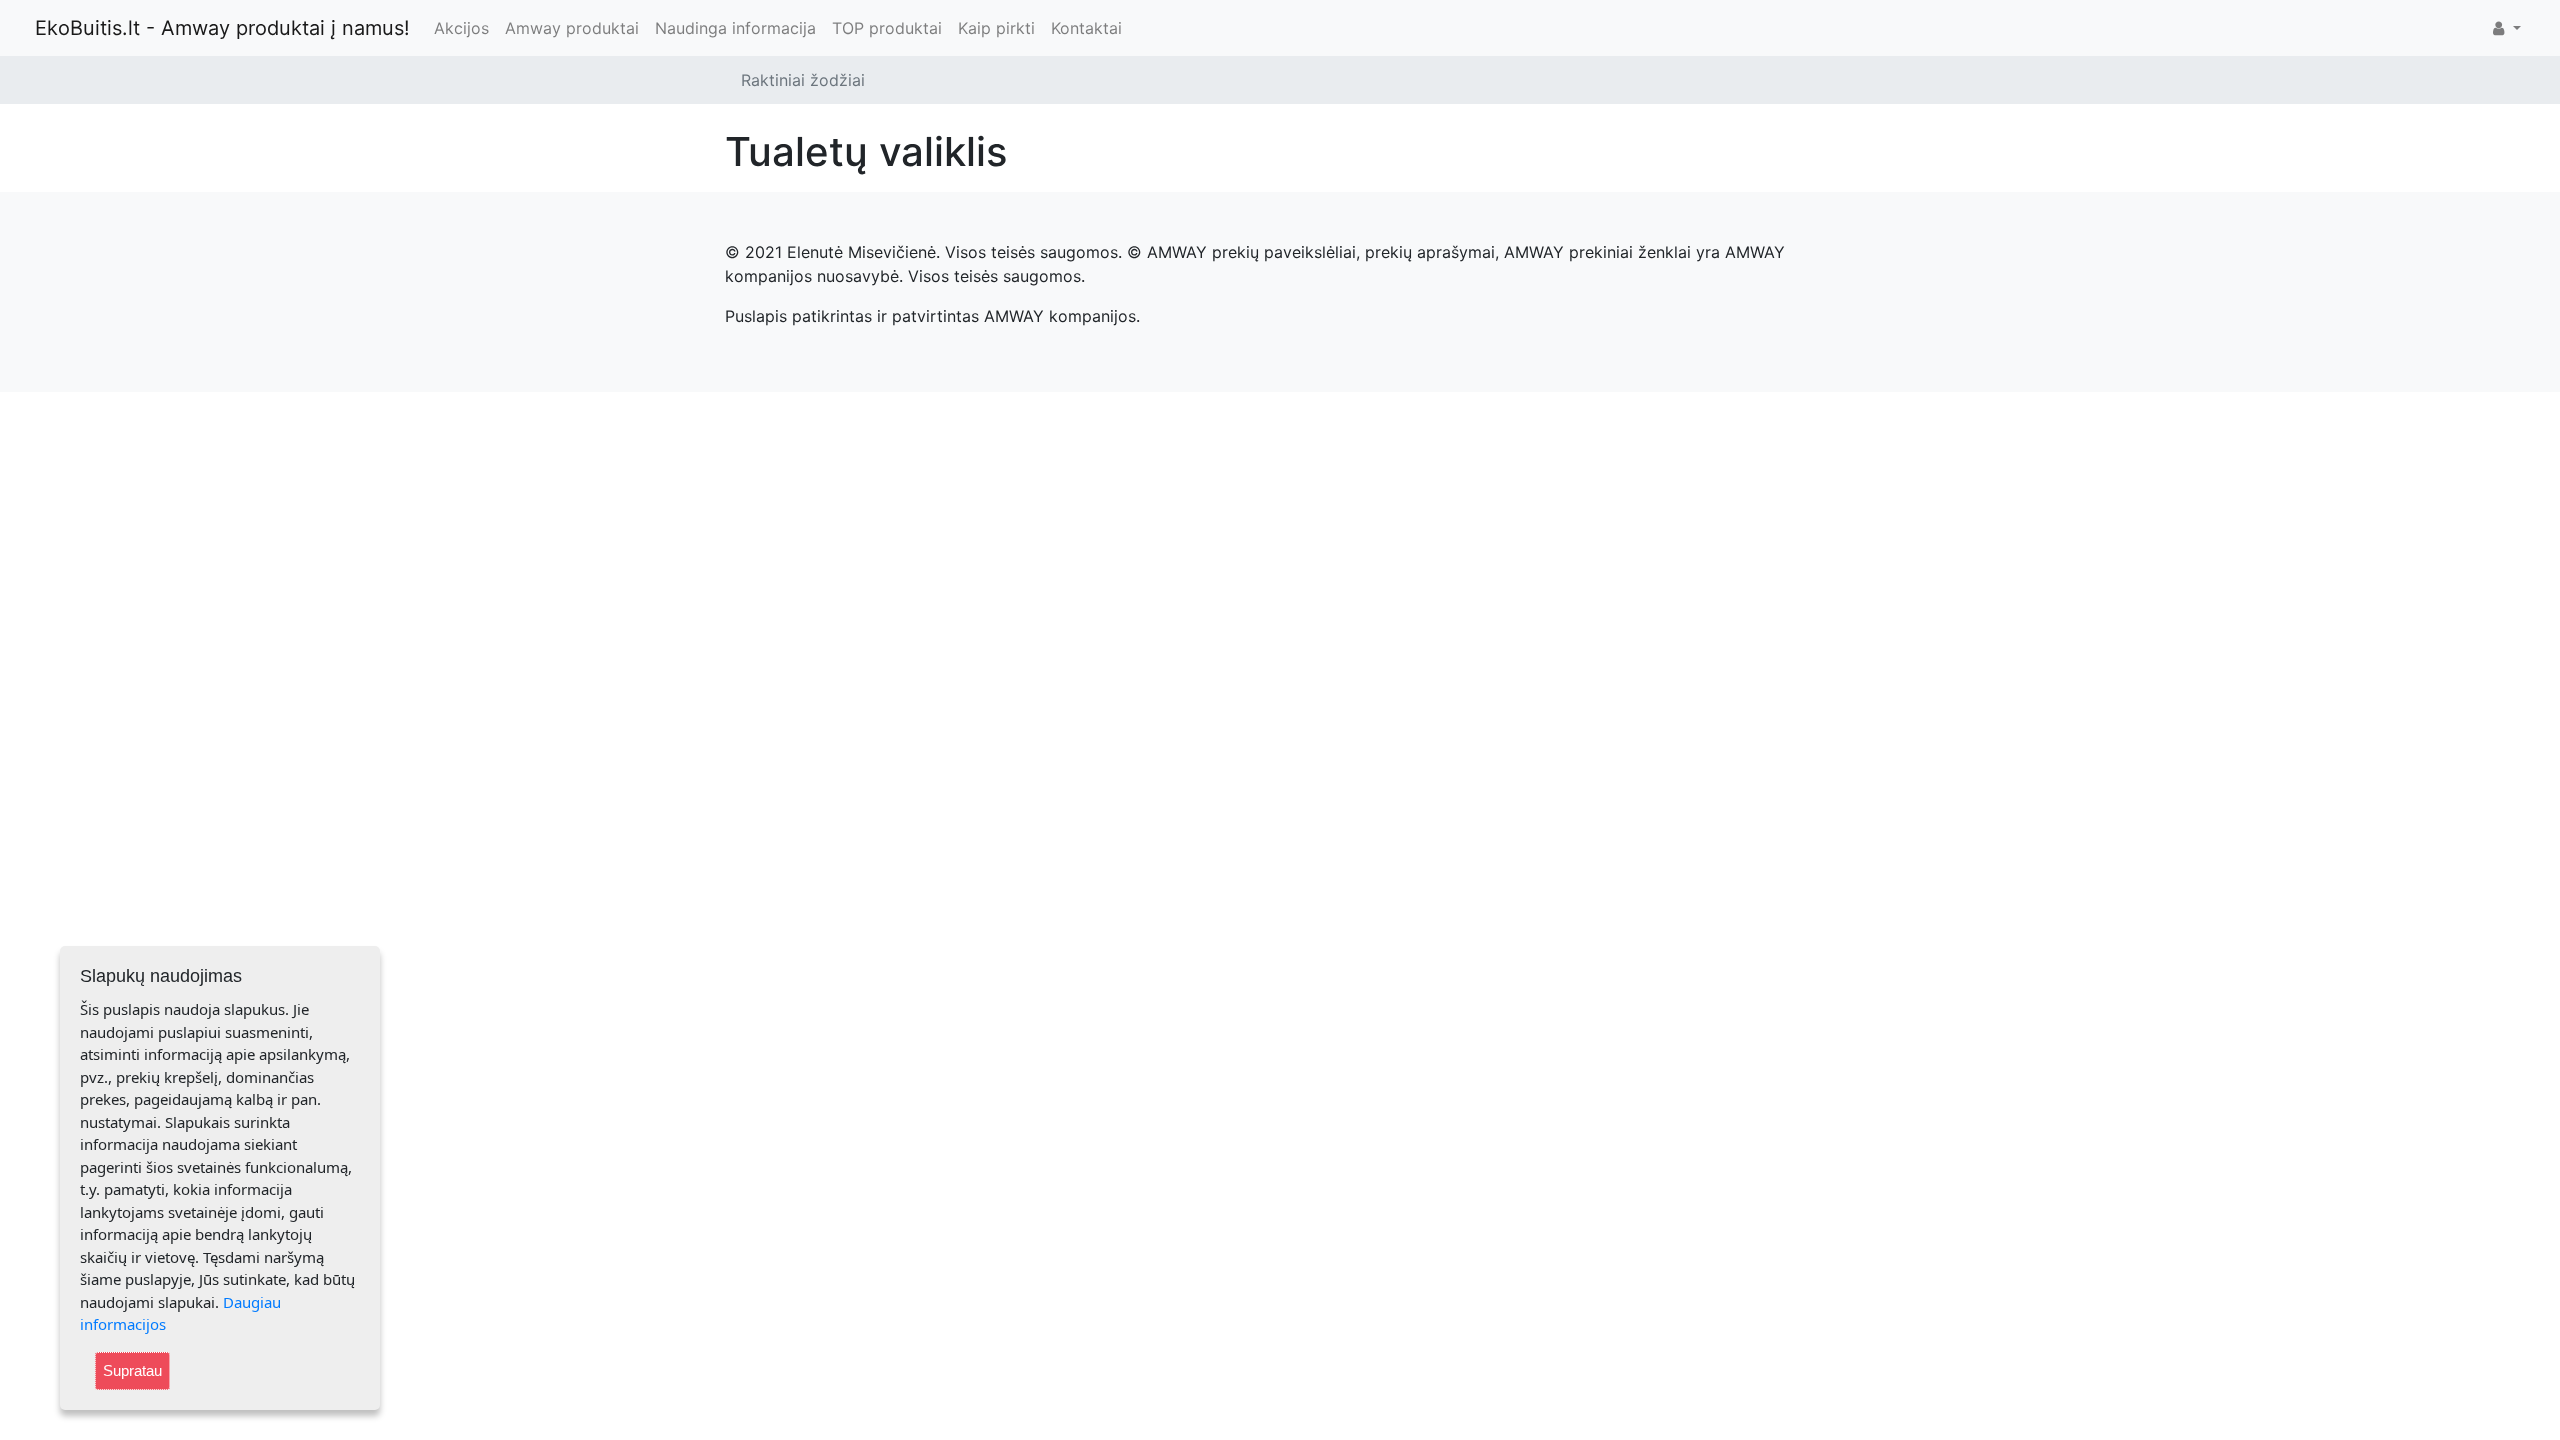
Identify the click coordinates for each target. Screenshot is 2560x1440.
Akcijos (461, 28)
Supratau (132, 1370)
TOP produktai (887, 28)
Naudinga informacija (735, 28)
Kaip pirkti (996, 28)
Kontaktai (1086, 28)
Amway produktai (572, 28)
